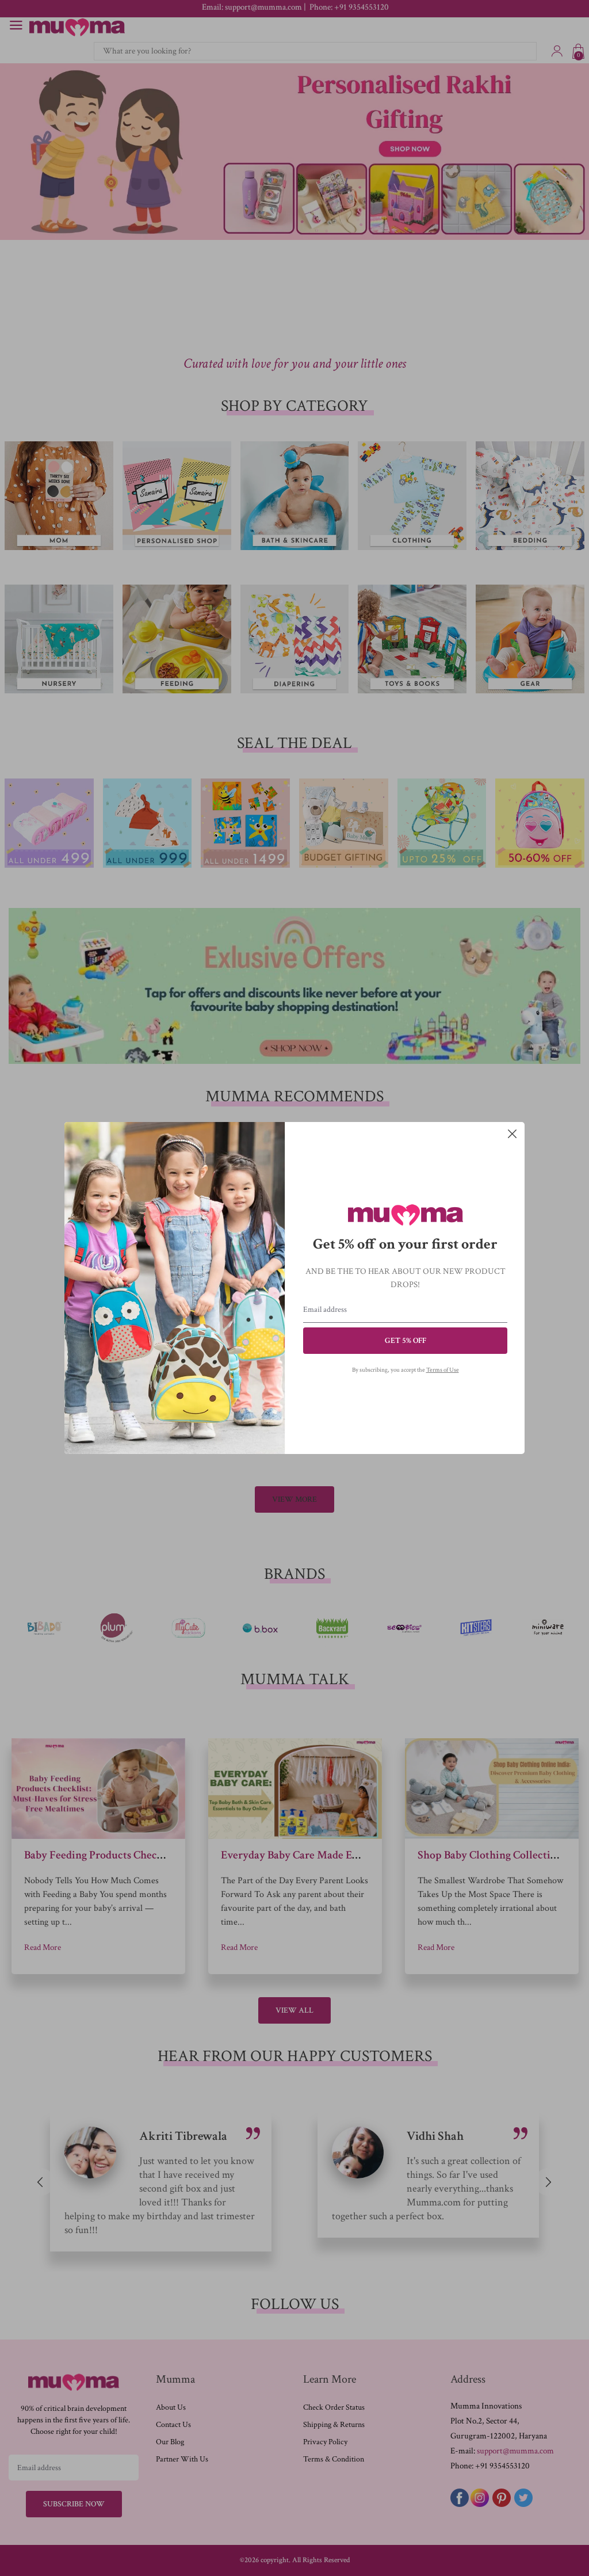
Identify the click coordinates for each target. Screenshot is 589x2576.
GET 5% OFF (406, 1341)
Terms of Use (443, 1370)
